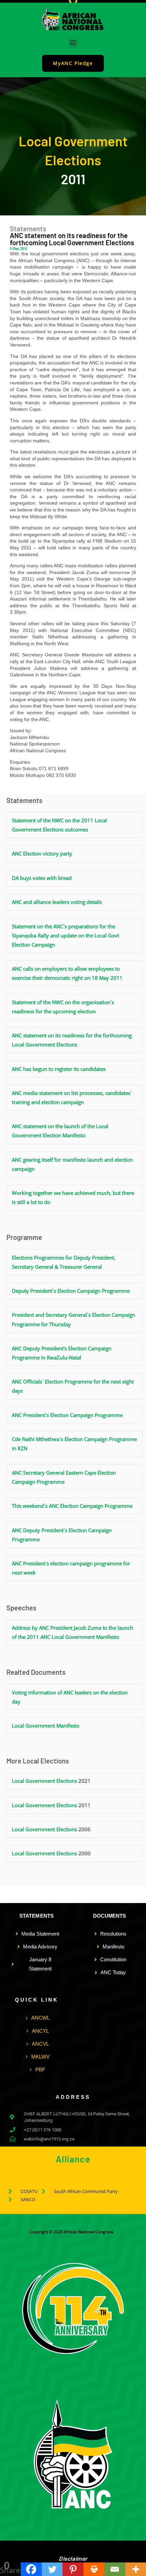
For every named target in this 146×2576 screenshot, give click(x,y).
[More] (136, 2569)
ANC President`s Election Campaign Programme (67, 1415)
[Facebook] (31, 2569)
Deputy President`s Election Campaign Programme (71, 1291)
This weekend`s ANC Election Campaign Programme (72, 1506)
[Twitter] (52, 2569)
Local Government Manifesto (46, 1726)
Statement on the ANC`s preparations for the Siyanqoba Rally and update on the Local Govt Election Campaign (66, 935)
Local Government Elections (44, 1781)
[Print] (94, 2569)
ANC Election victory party (42, 853)
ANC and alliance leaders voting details (57, 902)
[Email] (115, 2569)
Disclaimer (73, 2558)
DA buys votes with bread (42, 878)
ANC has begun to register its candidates (59, 1069)
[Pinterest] (73, 2569)
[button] (73, 43)
